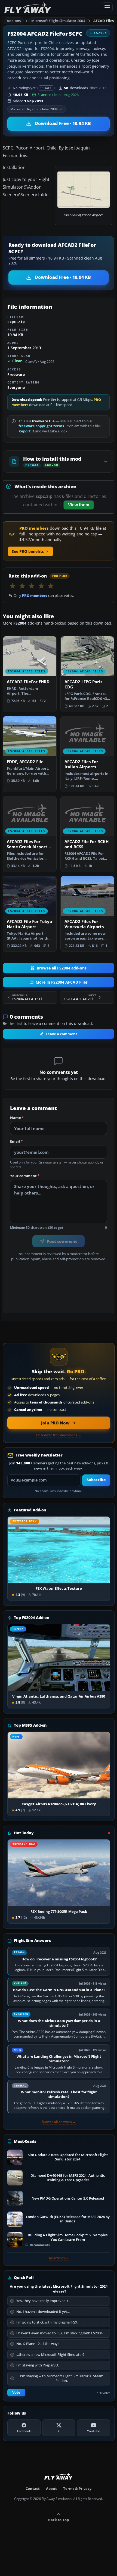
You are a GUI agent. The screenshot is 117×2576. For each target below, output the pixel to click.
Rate (48, 88)
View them (79, 505)
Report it (26, 431)
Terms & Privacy (77, 2488)
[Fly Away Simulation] (51, 7)
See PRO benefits (28, 551)
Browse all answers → (59, 2122)
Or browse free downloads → (59, 1435)
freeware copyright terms (41, 426)
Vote (16, 2392)
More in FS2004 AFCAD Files (62, 982)
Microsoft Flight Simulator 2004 (58, 21)
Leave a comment (61, 1034)
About (51, 2488)
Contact (33, 2488)
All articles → (59, 2258)
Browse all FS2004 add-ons (62, 968)
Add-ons (14, 21)
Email (16, 1142)
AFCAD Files (104, 21)
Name (17, 1118)
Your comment (25, 1176)
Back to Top (59, 2520)
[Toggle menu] (107, 7)
